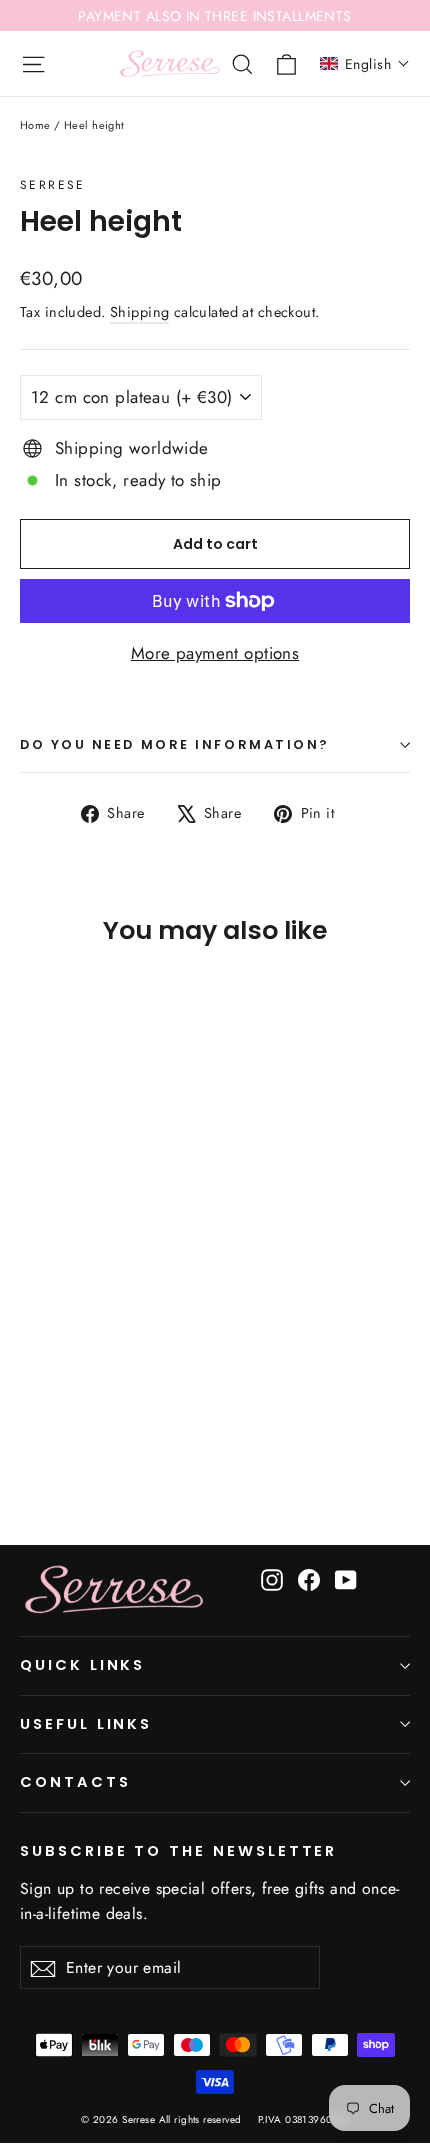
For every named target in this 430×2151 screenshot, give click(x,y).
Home (35, 125)
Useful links (86, 1724)
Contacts (75, 1782)
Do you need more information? (175, 744)
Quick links (82, 1665)
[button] (365, 64)
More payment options (215, 653)
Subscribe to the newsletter (178, 1851)
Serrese (53, 185)
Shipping (139, 312)
